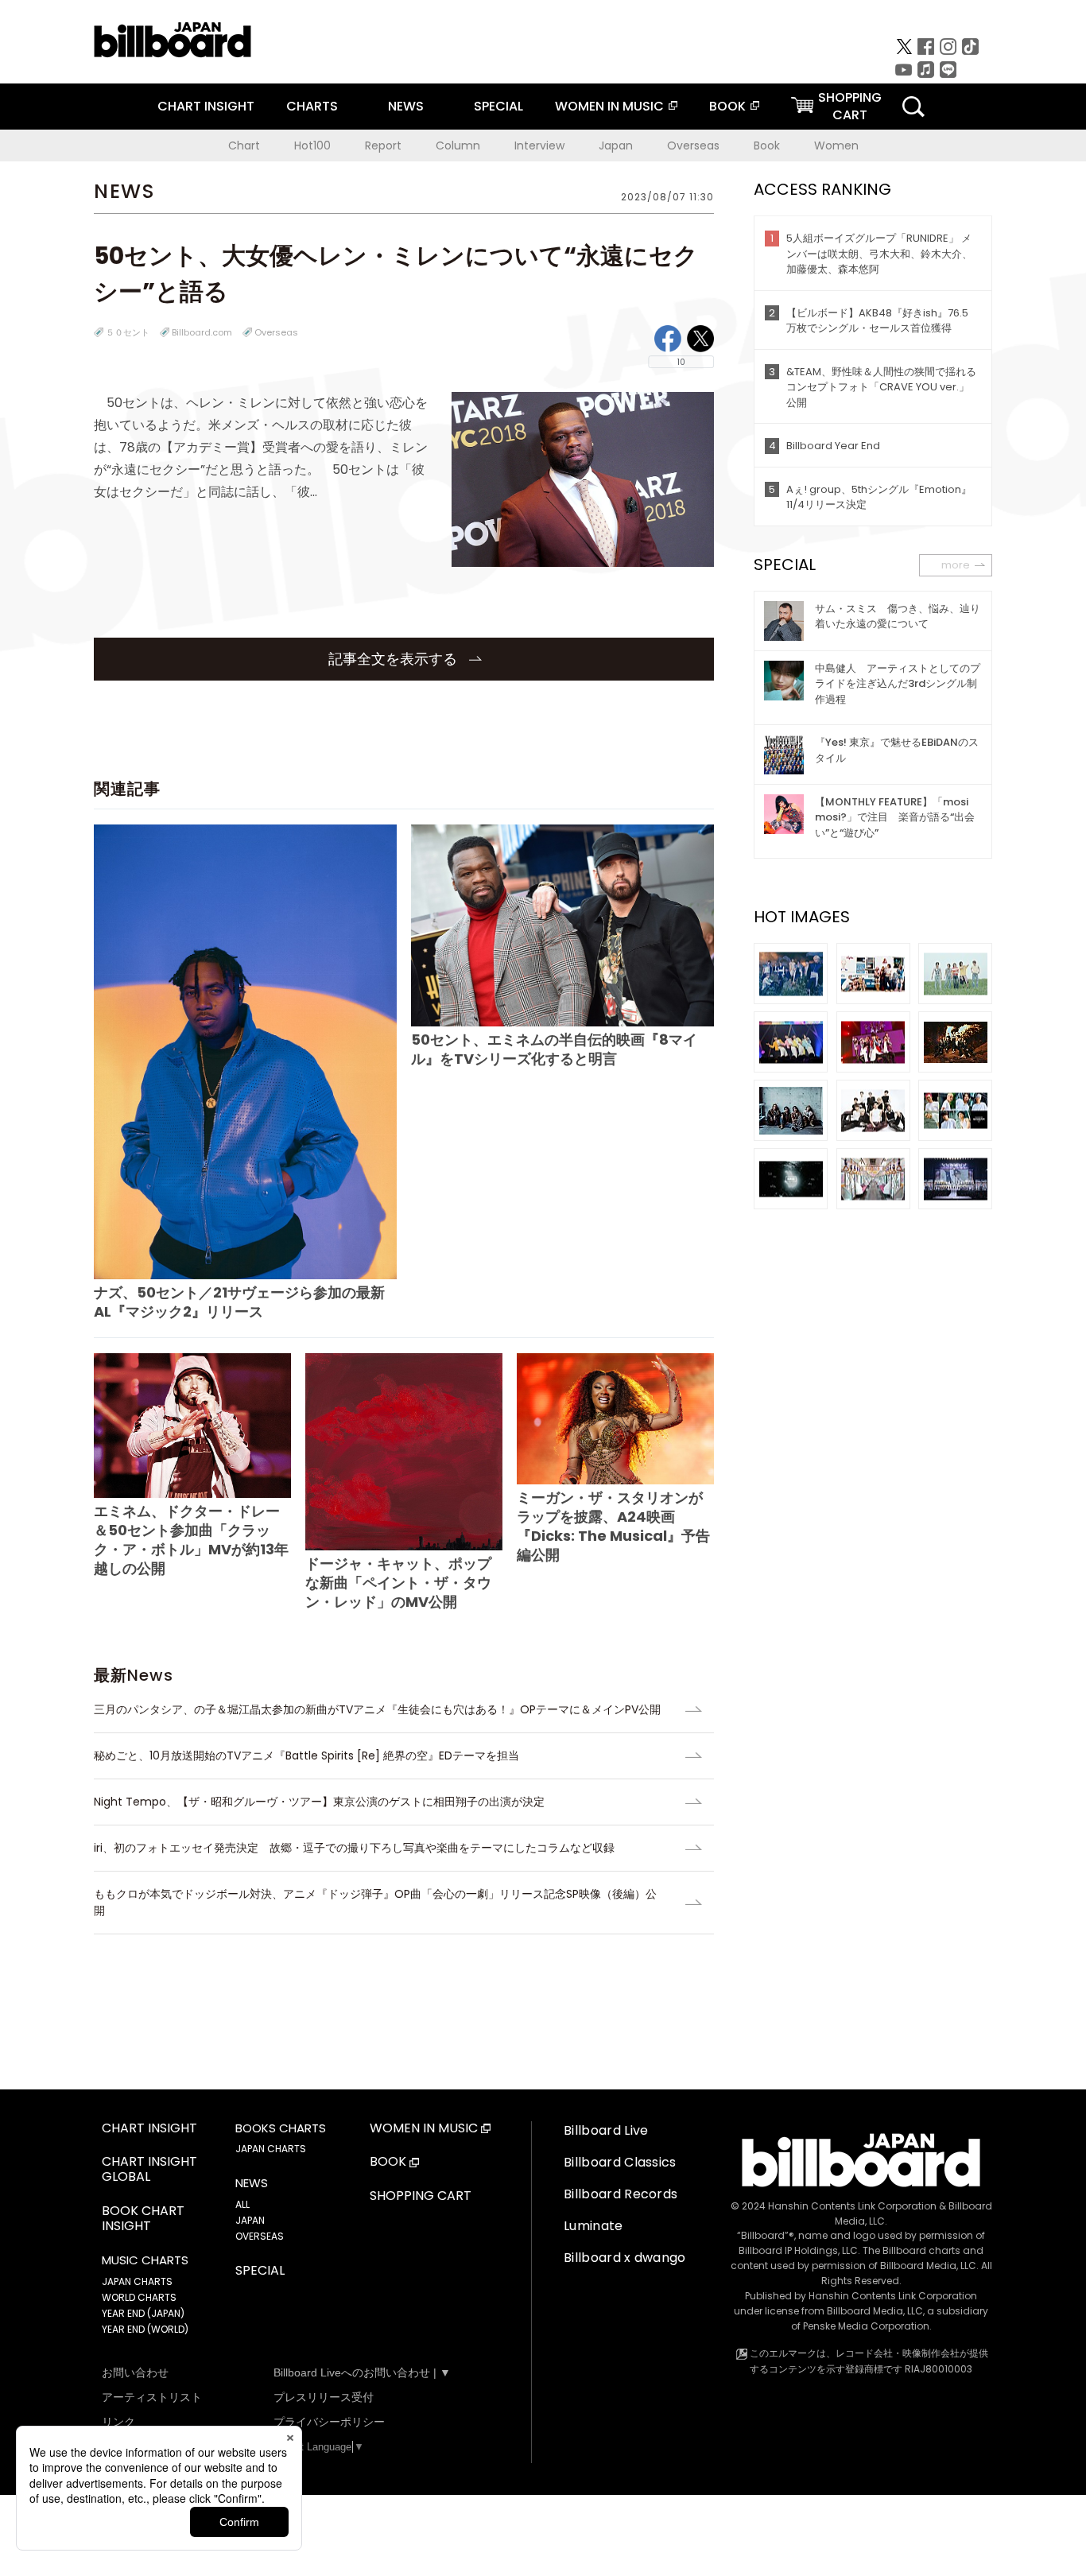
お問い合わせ (135, 2372)
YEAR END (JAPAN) (143, 2313)
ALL (242, 2204)
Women (836, 145)
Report (383, 145)
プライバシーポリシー (329, 2422)
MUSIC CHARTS (145, 2260)
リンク (118, 2422)
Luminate (593, 2226)
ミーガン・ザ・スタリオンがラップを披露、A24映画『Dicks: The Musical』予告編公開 (613, 1526)
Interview (539, 145)
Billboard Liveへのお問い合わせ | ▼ (362, 2372)
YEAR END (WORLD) (145, 2329)
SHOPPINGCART (850, 106)
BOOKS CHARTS (281, 2128)
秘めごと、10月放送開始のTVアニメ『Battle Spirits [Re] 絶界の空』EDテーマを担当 (306, 1755)
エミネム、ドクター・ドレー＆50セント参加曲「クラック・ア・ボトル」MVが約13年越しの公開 (191, 1540)
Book (767, 145)
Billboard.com (202, 332)
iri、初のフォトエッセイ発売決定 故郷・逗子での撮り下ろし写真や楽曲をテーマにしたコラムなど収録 (354, 1848)
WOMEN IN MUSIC (609, 106)
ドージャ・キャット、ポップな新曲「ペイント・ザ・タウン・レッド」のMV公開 (398, 1583)
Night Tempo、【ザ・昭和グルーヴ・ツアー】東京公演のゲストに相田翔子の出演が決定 (319, 1802)
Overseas (693, 145)
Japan (616, 145)
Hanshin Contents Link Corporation (852, 2206)
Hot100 (312, 145)
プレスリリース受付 (324, 2397)
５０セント (128, 332)
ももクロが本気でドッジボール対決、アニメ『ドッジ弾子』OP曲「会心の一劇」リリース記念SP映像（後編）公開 (375, 1902)
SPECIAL (498, 106)
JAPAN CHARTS (137, 2281)
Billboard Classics (620, 2162)
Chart (244, 145)
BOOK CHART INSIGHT (143, 2219)
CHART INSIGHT (206, 106)
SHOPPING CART (421, 2196)
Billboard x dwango (625, 2258)
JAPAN (250, 2220)
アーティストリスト (152, 2397)
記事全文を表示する (395, 659)
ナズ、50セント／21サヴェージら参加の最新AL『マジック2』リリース (239, 1302)
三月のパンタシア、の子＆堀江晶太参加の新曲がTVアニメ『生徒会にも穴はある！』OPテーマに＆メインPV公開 (377, 1709)
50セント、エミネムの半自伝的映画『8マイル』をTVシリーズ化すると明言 (554, 1049)
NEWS (406, 106)
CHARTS (312, 106)
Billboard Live (606, 2130)
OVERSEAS (260, 2236)
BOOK (727, 106)
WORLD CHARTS (139, 2297)
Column (458, 145)
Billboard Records (621, 2194)
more (956, 565)
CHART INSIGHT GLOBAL (149, 2170)
